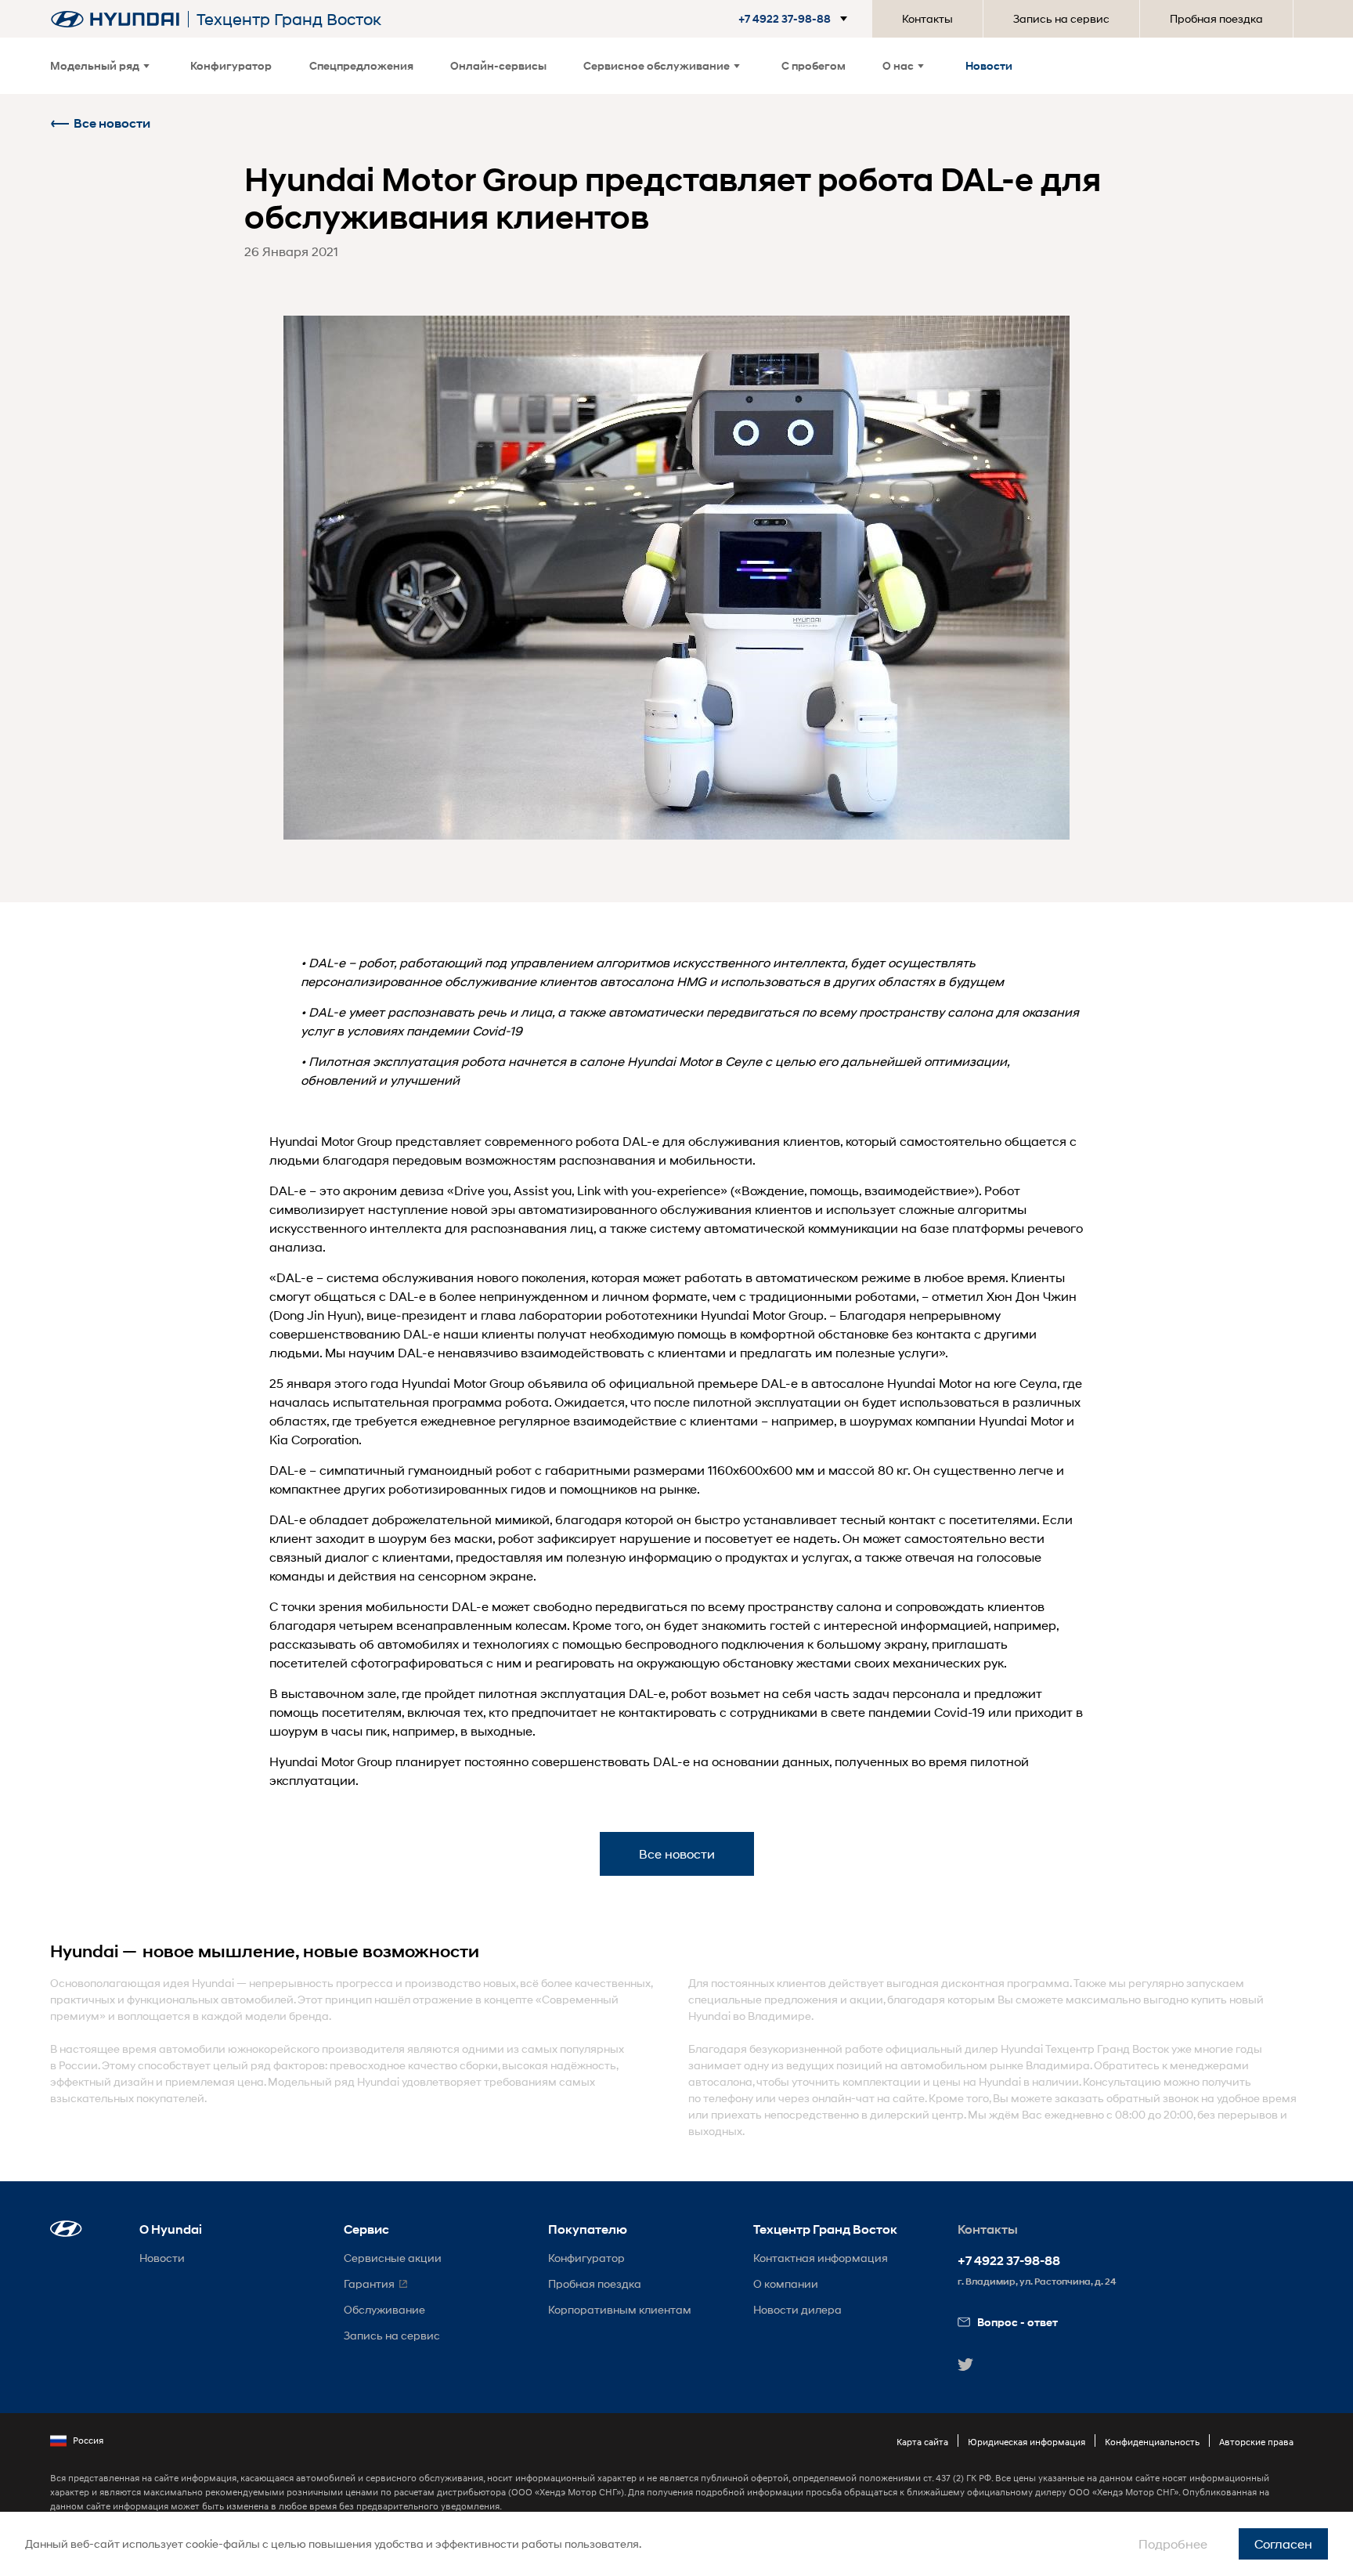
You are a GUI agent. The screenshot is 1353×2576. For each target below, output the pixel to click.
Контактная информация (821, 2258)
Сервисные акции (393, 2258)
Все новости (112, 123)
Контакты (927, 18)
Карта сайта (922, 2442)
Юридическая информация (1026, 2442)
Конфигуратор (231, 65)
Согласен (1283, 2543)
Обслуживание (384, 2309)
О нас (898, 65)
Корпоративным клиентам (620, 2309)
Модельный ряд (95, 65)
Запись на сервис (1061, 18)
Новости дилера (797, 2309)
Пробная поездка (1216, 18)
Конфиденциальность (1152, 2442)
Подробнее (1173, 2543)
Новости (989, 65)
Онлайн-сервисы (498, 65)
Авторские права (1256, 2442)
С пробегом (814, 65)
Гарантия (369, 2283)
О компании (786, 2283)
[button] (787, 19)
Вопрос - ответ (1017, 2322)
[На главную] (115, 19)
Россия (88, 2440)
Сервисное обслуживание (657, 65)
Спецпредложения (361, 65)
